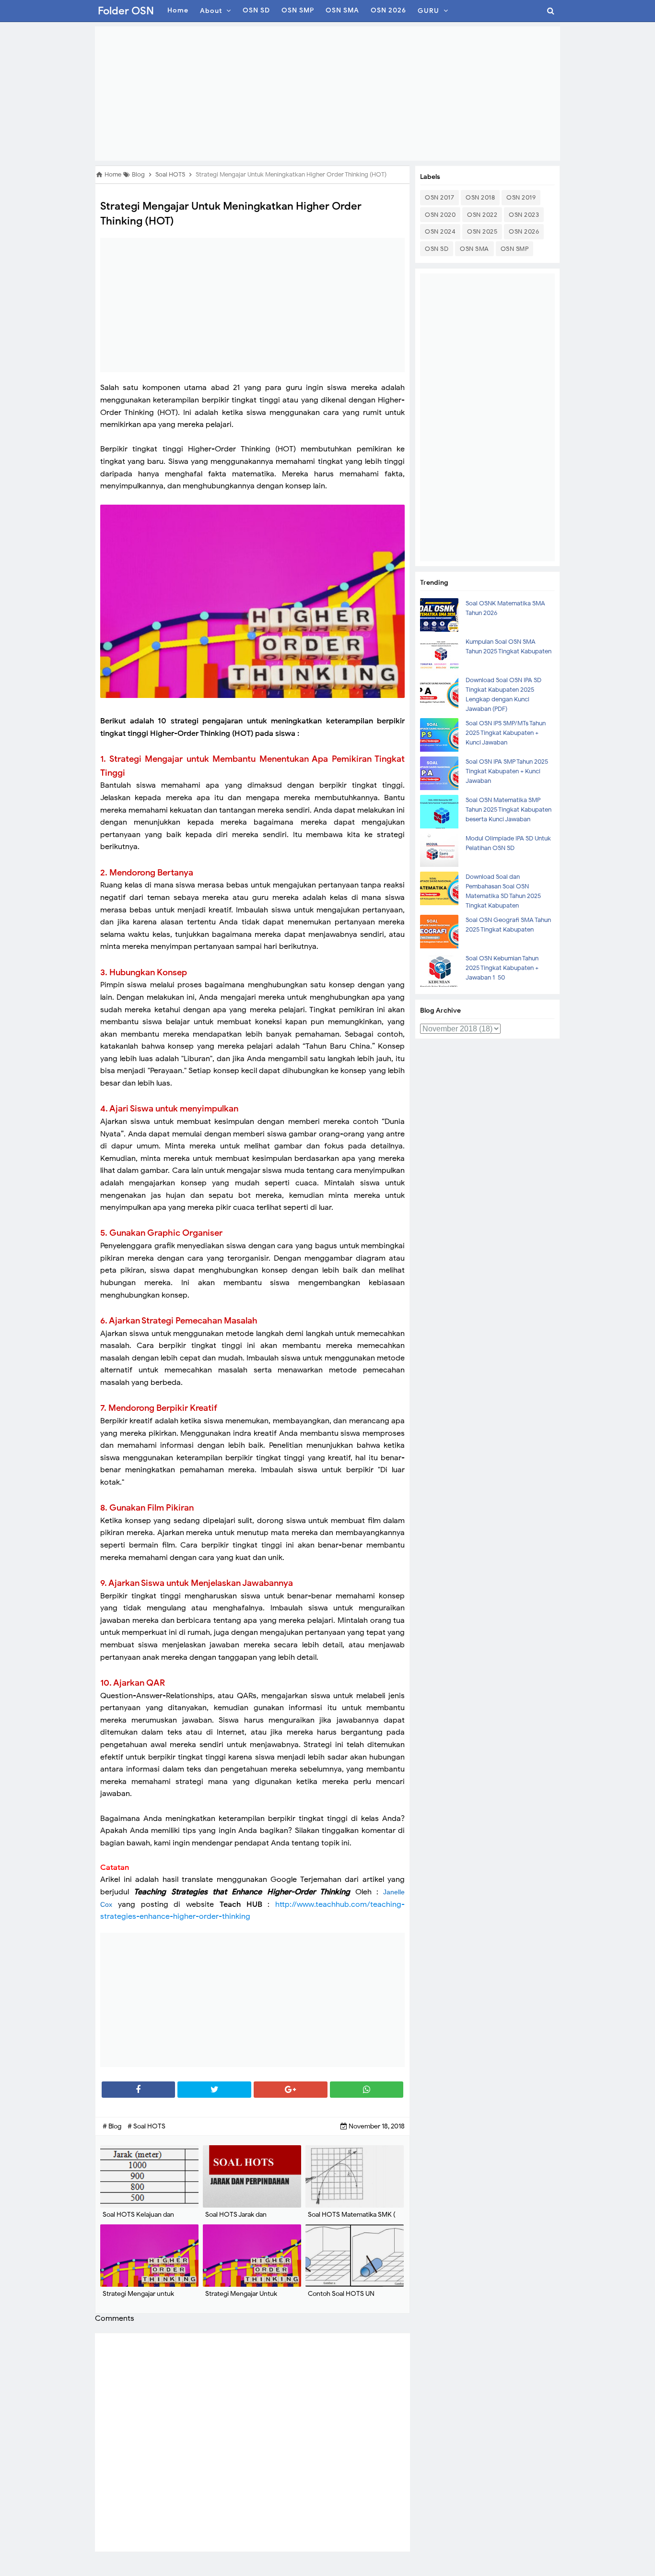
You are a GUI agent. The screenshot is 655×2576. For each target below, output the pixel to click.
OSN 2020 (440, 215)
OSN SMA (474, 249)
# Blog (113, 2126)
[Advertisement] (327, 94)
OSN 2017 (439, 197)
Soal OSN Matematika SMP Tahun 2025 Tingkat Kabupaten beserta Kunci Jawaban (509, 809)
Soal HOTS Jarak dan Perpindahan (236, 2219)
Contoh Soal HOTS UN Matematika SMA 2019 (341, 2298)
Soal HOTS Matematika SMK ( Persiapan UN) (352, 2219)
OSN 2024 (440, 231)
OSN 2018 (480, 197)
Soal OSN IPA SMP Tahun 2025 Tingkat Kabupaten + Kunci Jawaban (507, 771)
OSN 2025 (482, 231)
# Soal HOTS (146, 2126)
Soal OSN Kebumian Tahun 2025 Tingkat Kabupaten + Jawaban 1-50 (502, 968)
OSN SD (437, 249)
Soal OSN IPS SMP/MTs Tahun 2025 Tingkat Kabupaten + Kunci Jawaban (506, 733)
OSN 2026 (524, 231)
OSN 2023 (524, 215)
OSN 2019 (521, 197)
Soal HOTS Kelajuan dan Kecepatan (138, 2219)
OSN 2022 (482, 215)
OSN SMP (515, 249)
